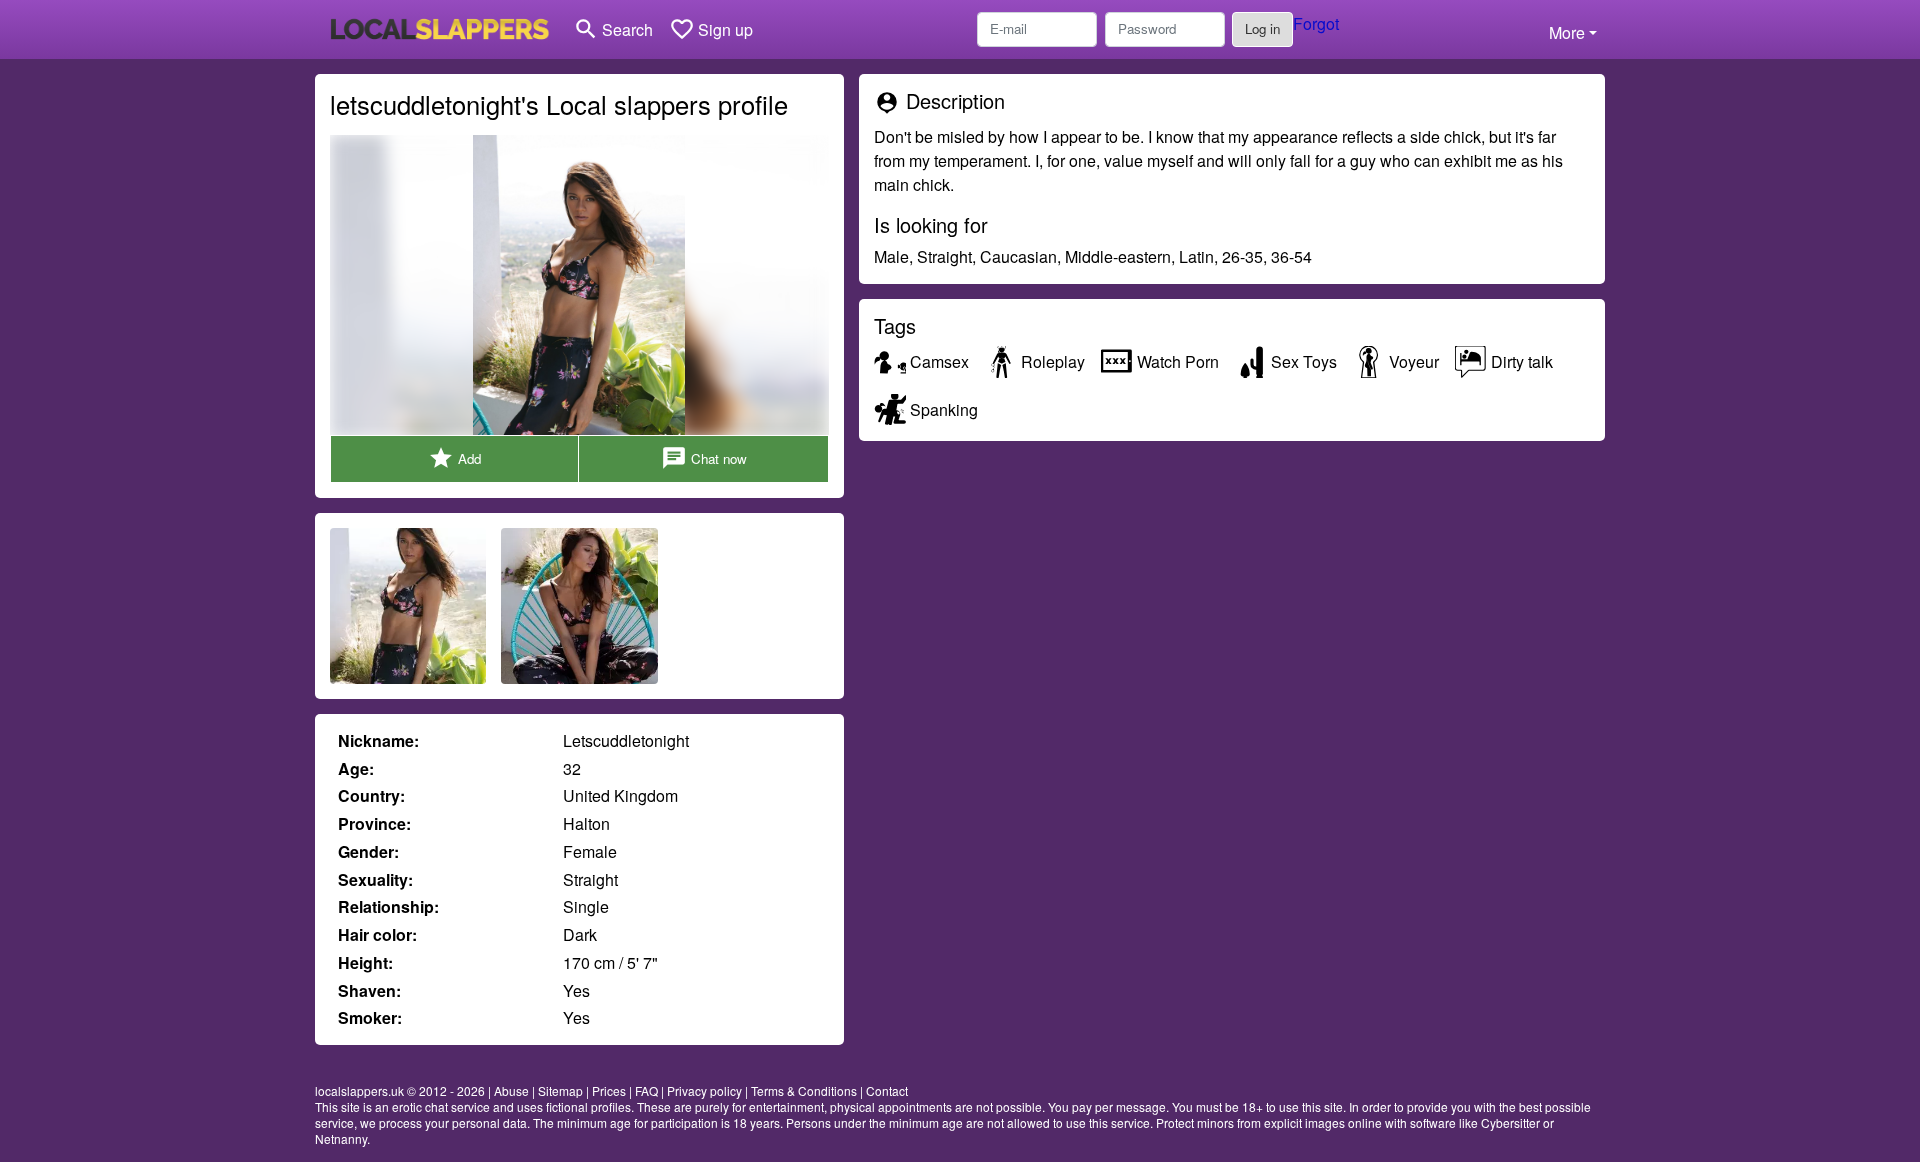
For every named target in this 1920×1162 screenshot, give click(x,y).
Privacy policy (704, 1090)
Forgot (1316, 23)
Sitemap (560, 1090)
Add (454, 458)
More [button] (1567, 32)
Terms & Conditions (804, 1090)
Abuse (511, 1090)
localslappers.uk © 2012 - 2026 (400, 1090)
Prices (609, 1090)
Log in (1262, 28)
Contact (887, 1090)
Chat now (704, 458)
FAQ (646, 1090)
